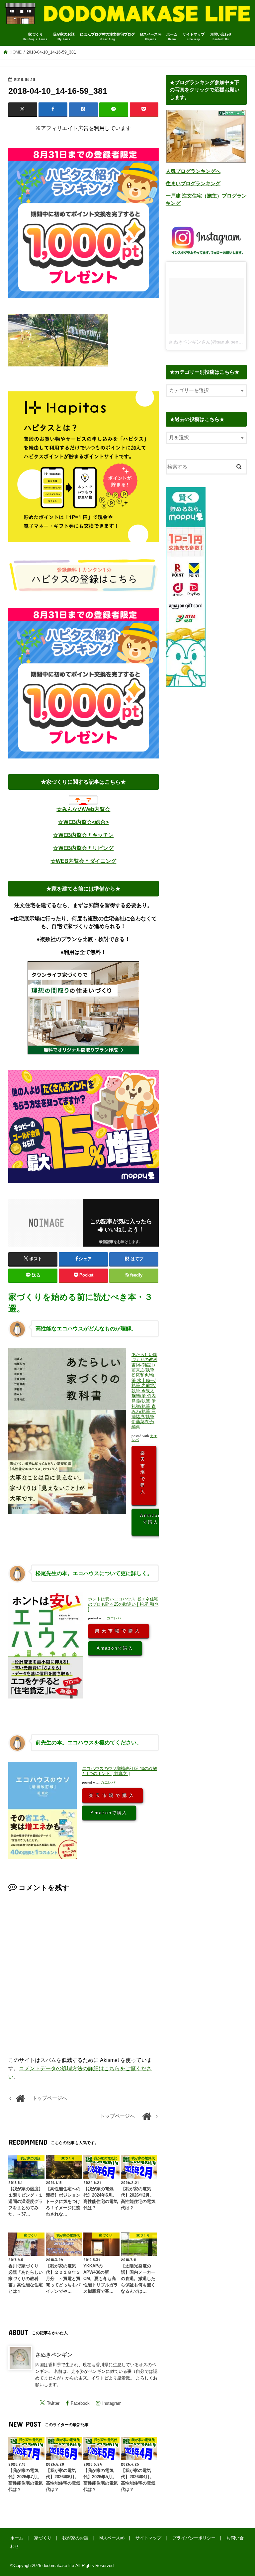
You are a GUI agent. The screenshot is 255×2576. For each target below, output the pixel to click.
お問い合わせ (221, 37)
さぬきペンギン (54, 2355)
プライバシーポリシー (194, 2538)
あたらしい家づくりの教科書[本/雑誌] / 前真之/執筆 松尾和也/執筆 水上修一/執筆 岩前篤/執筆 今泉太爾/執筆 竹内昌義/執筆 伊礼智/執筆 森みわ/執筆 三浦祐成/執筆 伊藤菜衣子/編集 (144, 1391)
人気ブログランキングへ (193, 171)
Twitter (53, 2403)
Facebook (80, 2403)
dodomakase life (58, 2566)
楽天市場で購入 (144, 1472)
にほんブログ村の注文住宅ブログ (107, 37)
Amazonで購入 (151, 1519)
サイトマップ (194, 37)
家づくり (35, 37)
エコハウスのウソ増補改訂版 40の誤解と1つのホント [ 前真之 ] (120, 1771)
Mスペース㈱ (151, 37)
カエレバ (114, 1618)
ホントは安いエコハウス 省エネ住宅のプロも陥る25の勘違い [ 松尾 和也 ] (123, 1604)
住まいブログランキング (193, 184)
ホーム (172, 37)
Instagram (112, 2403)
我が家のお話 (64, 37)
